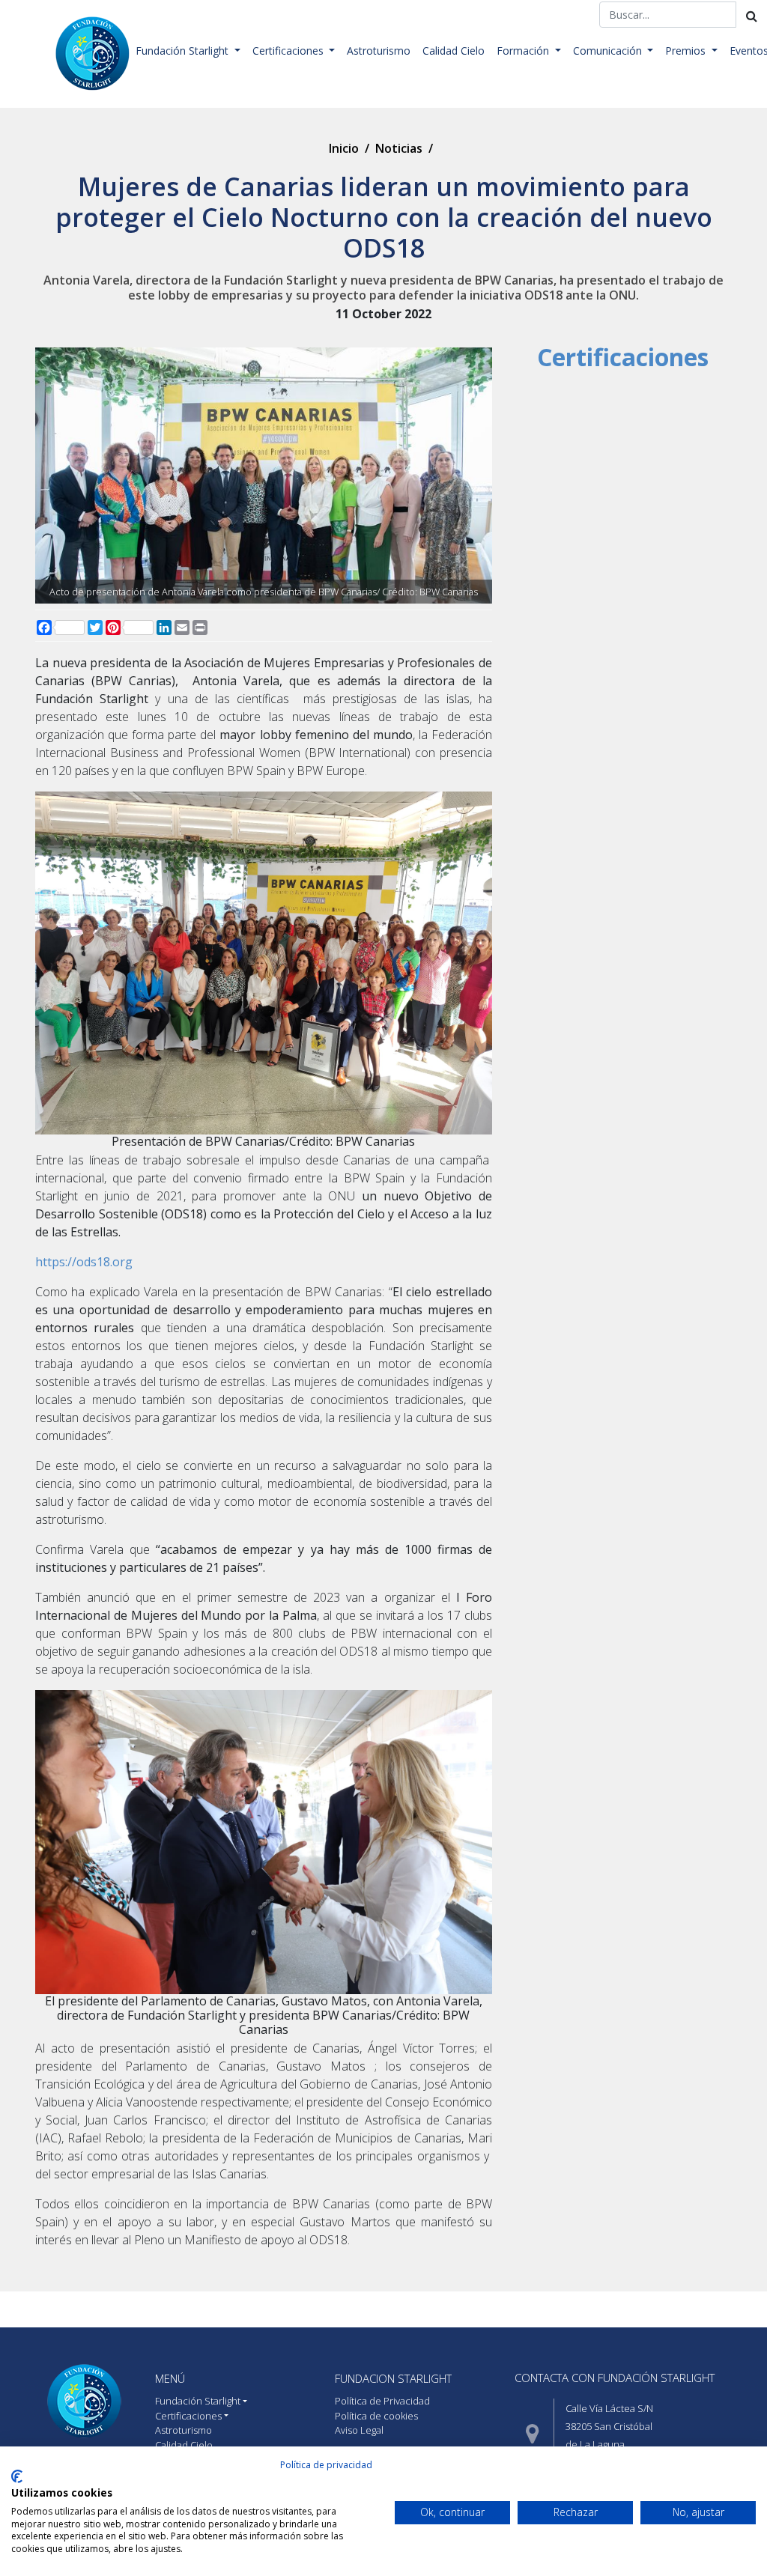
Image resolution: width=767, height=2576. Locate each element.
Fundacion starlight (393, 2378)
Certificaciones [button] (289, 51)
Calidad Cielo (454, 51)
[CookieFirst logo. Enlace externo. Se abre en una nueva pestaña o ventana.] (17, 2476)
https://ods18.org (84, 1262)
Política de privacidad (326, 2465)
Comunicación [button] (609, 51)
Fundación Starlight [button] (184, 51)
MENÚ (170, 2378)
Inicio (344, 148)
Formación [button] (524, 51)
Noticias (399, 148)
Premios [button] (687, 51)
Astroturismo (379, 51)
